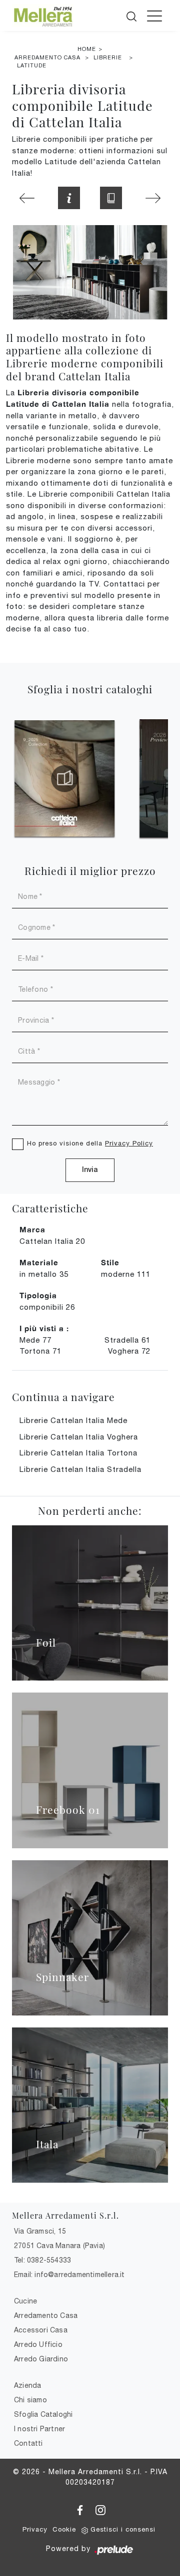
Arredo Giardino (41, 2359)
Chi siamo (30, 2400)
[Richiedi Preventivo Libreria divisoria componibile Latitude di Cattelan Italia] (69, 198)
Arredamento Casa (47, 57)
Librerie (108, 57)
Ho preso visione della (90, 1143)
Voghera (129, 1351)
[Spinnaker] (90, 1938)
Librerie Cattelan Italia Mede (73, 1420)
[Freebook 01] (90, 1770)
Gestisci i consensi (123, 2529)
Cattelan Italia (52, 1241)
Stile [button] (110, 1262)
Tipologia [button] (38, 1295)
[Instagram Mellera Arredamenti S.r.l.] (100, 2509)
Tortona (40, 1351)
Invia (90, 1170)
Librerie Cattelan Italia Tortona (78, 1453)
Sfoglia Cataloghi (43, 2414)
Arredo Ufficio (38, 2344)
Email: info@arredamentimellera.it (69, 2275)
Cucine (25, 2301)
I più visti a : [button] (44, 1328)
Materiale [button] (39, 1262)
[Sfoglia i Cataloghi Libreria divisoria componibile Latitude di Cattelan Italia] (111, 198)
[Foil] (90, 1603)
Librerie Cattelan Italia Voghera (79, 1437)
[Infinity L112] (27, 198)
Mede (35, 1340)
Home (87, 49)
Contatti (28, 2443)
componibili (47, 1307)
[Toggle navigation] (154, 15)
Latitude (32, 65)
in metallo (44, 1274)
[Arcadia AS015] (153, 198)
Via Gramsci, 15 (40, 2231)
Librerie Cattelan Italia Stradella (80, 1469)
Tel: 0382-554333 (42, 2260)
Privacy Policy (129, 1143)
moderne (126, 1274)
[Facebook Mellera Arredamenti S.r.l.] (81, 2509)
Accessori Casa (41, 2330)
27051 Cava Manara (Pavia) (59, 2246)
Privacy (35, 2529)
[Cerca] (132, 14)
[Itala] (90, 2105)
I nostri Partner (39, 2429)
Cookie (64, 2529)
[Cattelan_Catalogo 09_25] (64, 779)
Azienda (27, 2385)
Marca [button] (32, 1229)
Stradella (127, 1340)
